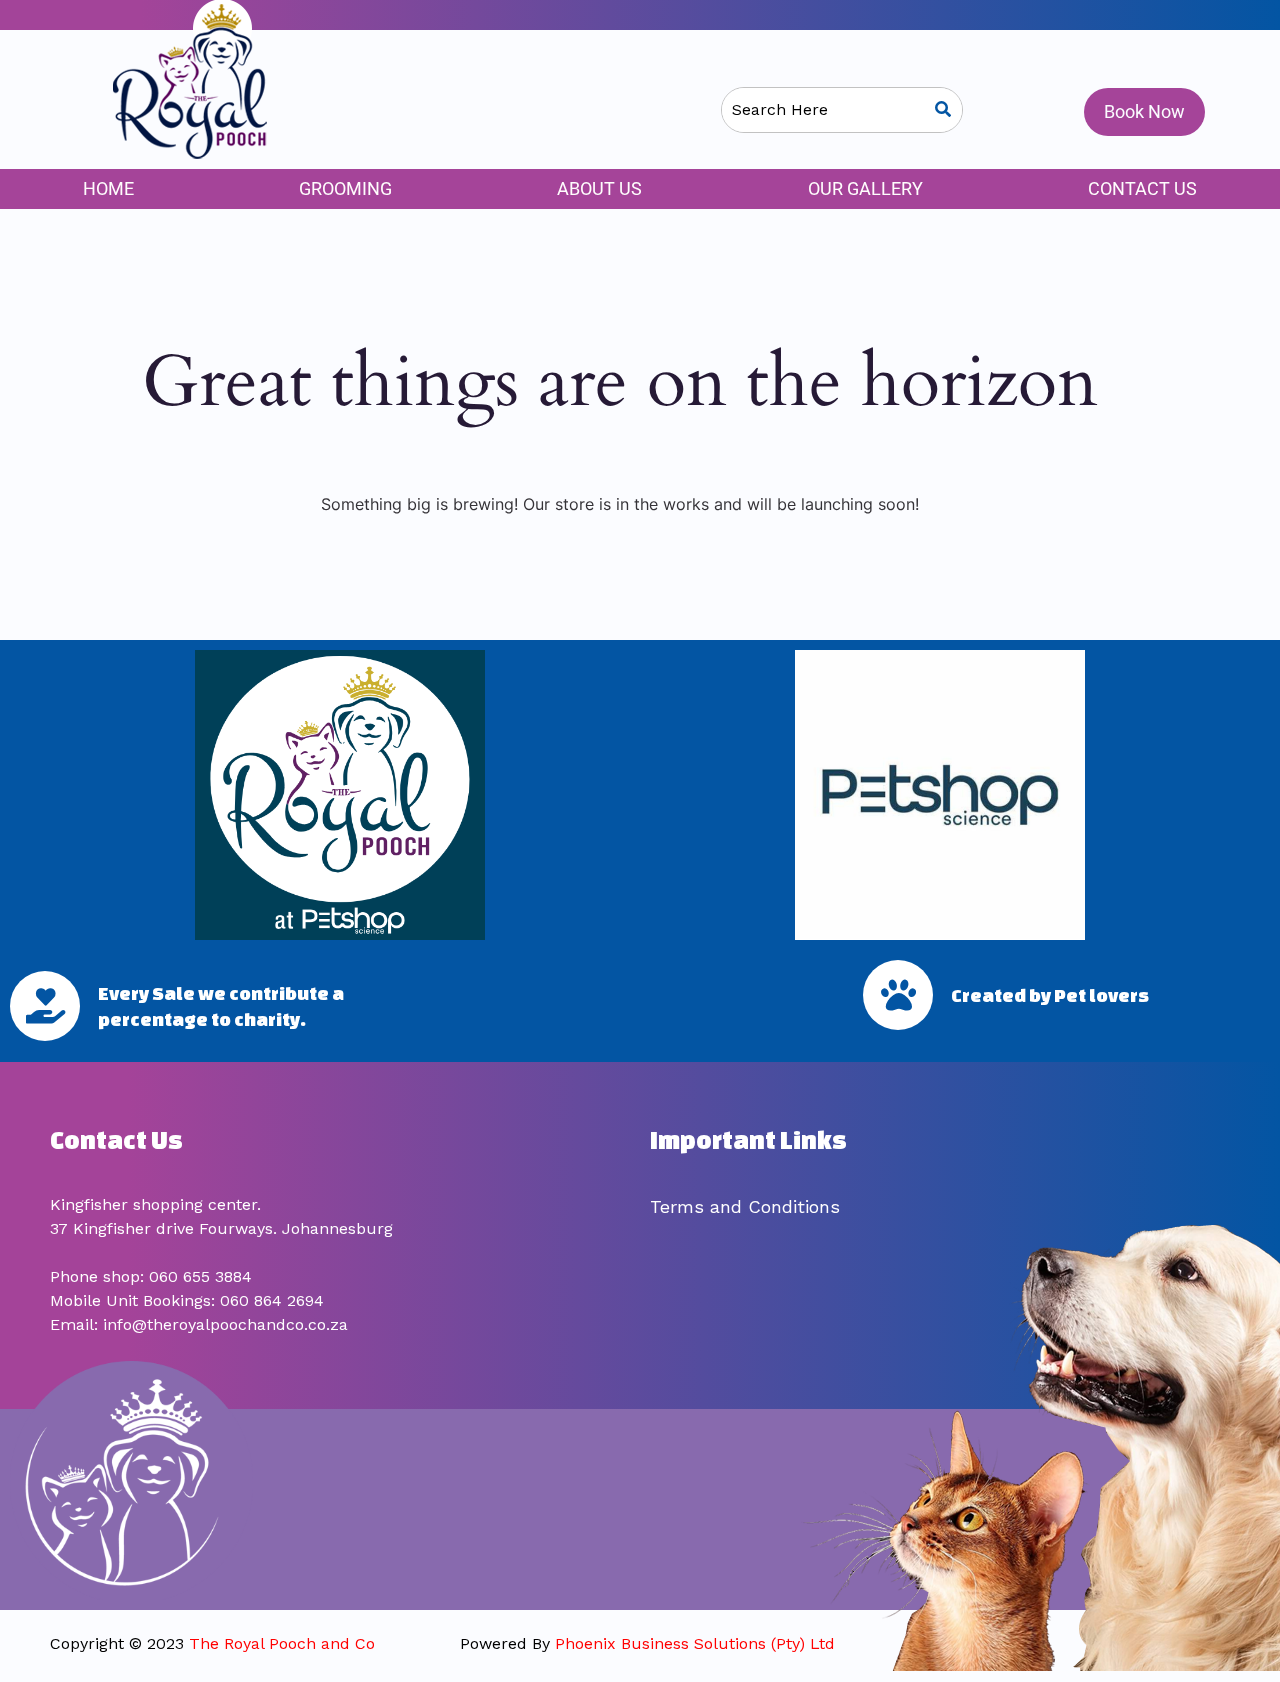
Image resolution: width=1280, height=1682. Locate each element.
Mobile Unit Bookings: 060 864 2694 (187, 1300)
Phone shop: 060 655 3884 (151, 1276)
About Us (599, 188)
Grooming (345, 188)
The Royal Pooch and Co (282, 1643)
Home (108, 188)
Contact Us (1142, 188)
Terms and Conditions (745, 1206)
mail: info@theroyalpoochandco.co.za (204, 1324)
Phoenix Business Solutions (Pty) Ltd (695, 1643)
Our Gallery (865, 188)
